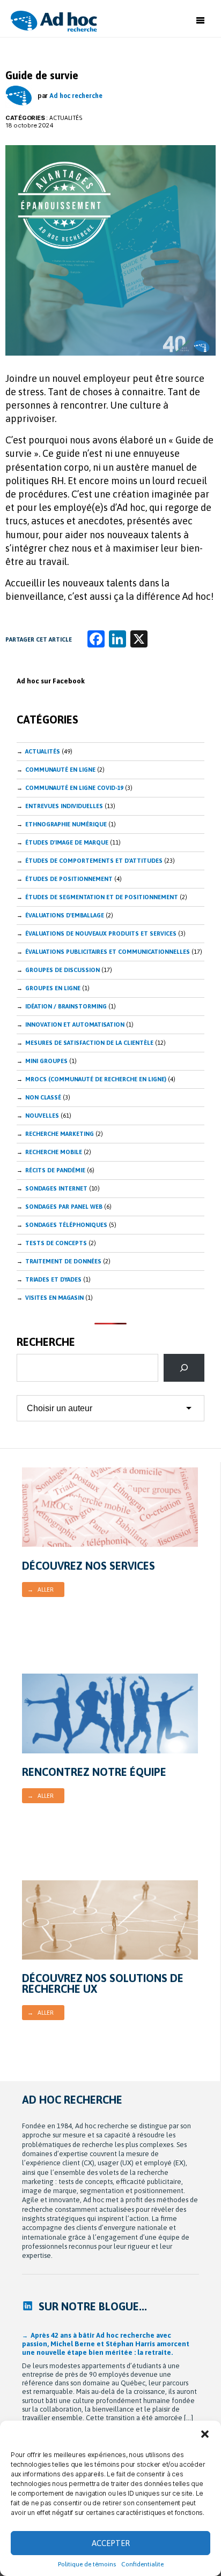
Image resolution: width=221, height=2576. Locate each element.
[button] (205, 2434)
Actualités (66, 118)
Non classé (43, 1097)
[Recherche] (184, 1368)
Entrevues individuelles (64, 806)
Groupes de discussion (62, 970)
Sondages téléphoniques (66, 1225)
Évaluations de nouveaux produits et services (101, 933)
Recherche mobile (54, 1152)
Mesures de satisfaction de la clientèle (89, 1043)
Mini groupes (46, 1061)
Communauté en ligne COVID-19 (74, 788)
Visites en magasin (54, 1298)
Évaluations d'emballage (65, 915)
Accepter (111, 2543)
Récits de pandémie (55, 1170)
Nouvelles (42, 1116)
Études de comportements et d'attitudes (94, 861)
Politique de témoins (87, 2564)
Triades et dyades (53, 1279)
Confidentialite (142, 2564)
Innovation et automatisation (75, 1025)
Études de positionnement (69, 879)
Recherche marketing (60, 1134)
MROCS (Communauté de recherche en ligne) (96, 1079)
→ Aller (40, 1590)
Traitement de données (63, 1261)
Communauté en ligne (60, 770)
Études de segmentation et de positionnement (102, 897)
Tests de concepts (56, 1243)
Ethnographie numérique (66, 824)
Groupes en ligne (53, 988)
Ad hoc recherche (76, 96)
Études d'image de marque (67, 842)
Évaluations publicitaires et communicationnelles (108, 952)
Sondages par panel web (64, 1207)
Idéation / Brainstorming (66, 1006)
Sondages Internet (56, 1188)
